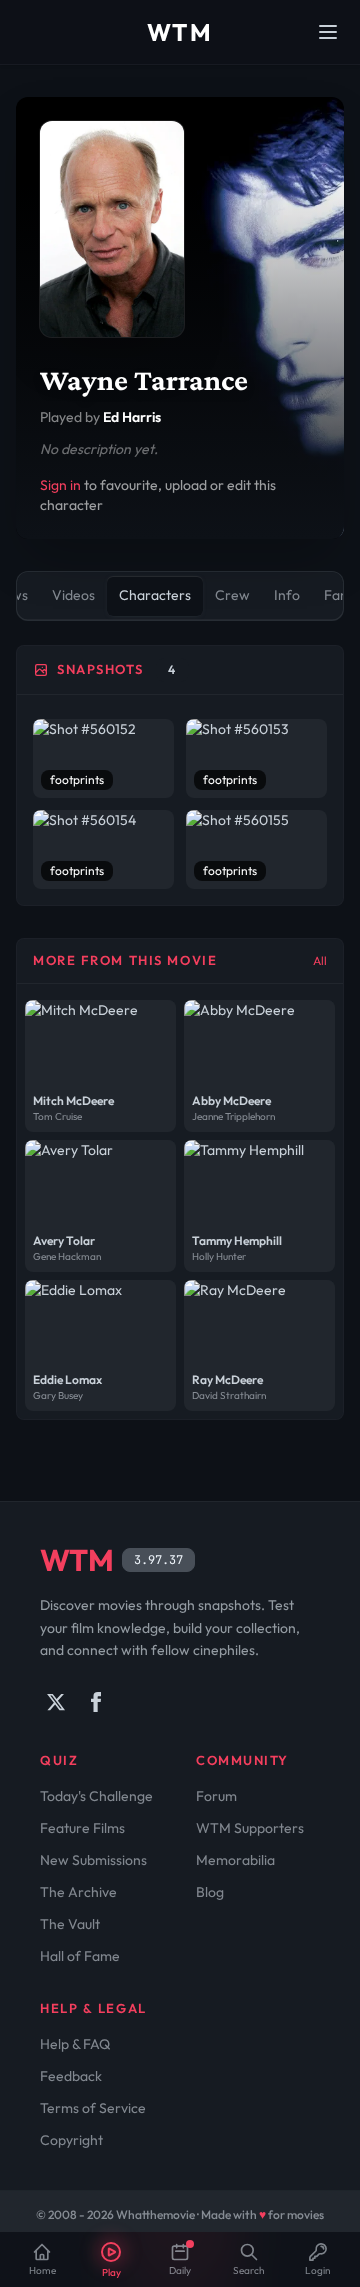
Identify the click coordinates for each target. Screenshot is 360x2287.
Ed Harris (132, 417)
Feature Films (82, 1828)
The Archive (78, 1892)
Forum (216, 1796)
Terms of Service (93, 2108)
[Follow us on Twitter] (56, 1702)
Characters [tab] (155, 595)
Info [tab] (287, 595)
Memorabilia (235, 1860)
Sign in (60, 485)
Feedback (71, 2076)
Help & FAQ (75, 2044)
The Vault (70, 1924)
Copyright (71, 2140)
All (320, 960)
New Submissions (93, 1860)
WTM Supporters (250, 1828)
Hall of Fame (80, 1956)
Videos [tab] (73, 595)
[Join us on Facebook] (96, 1702)
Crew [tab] (232, 595)
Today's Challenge (96, 1796)
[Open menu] (328, 32)
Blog (210, 1892)
